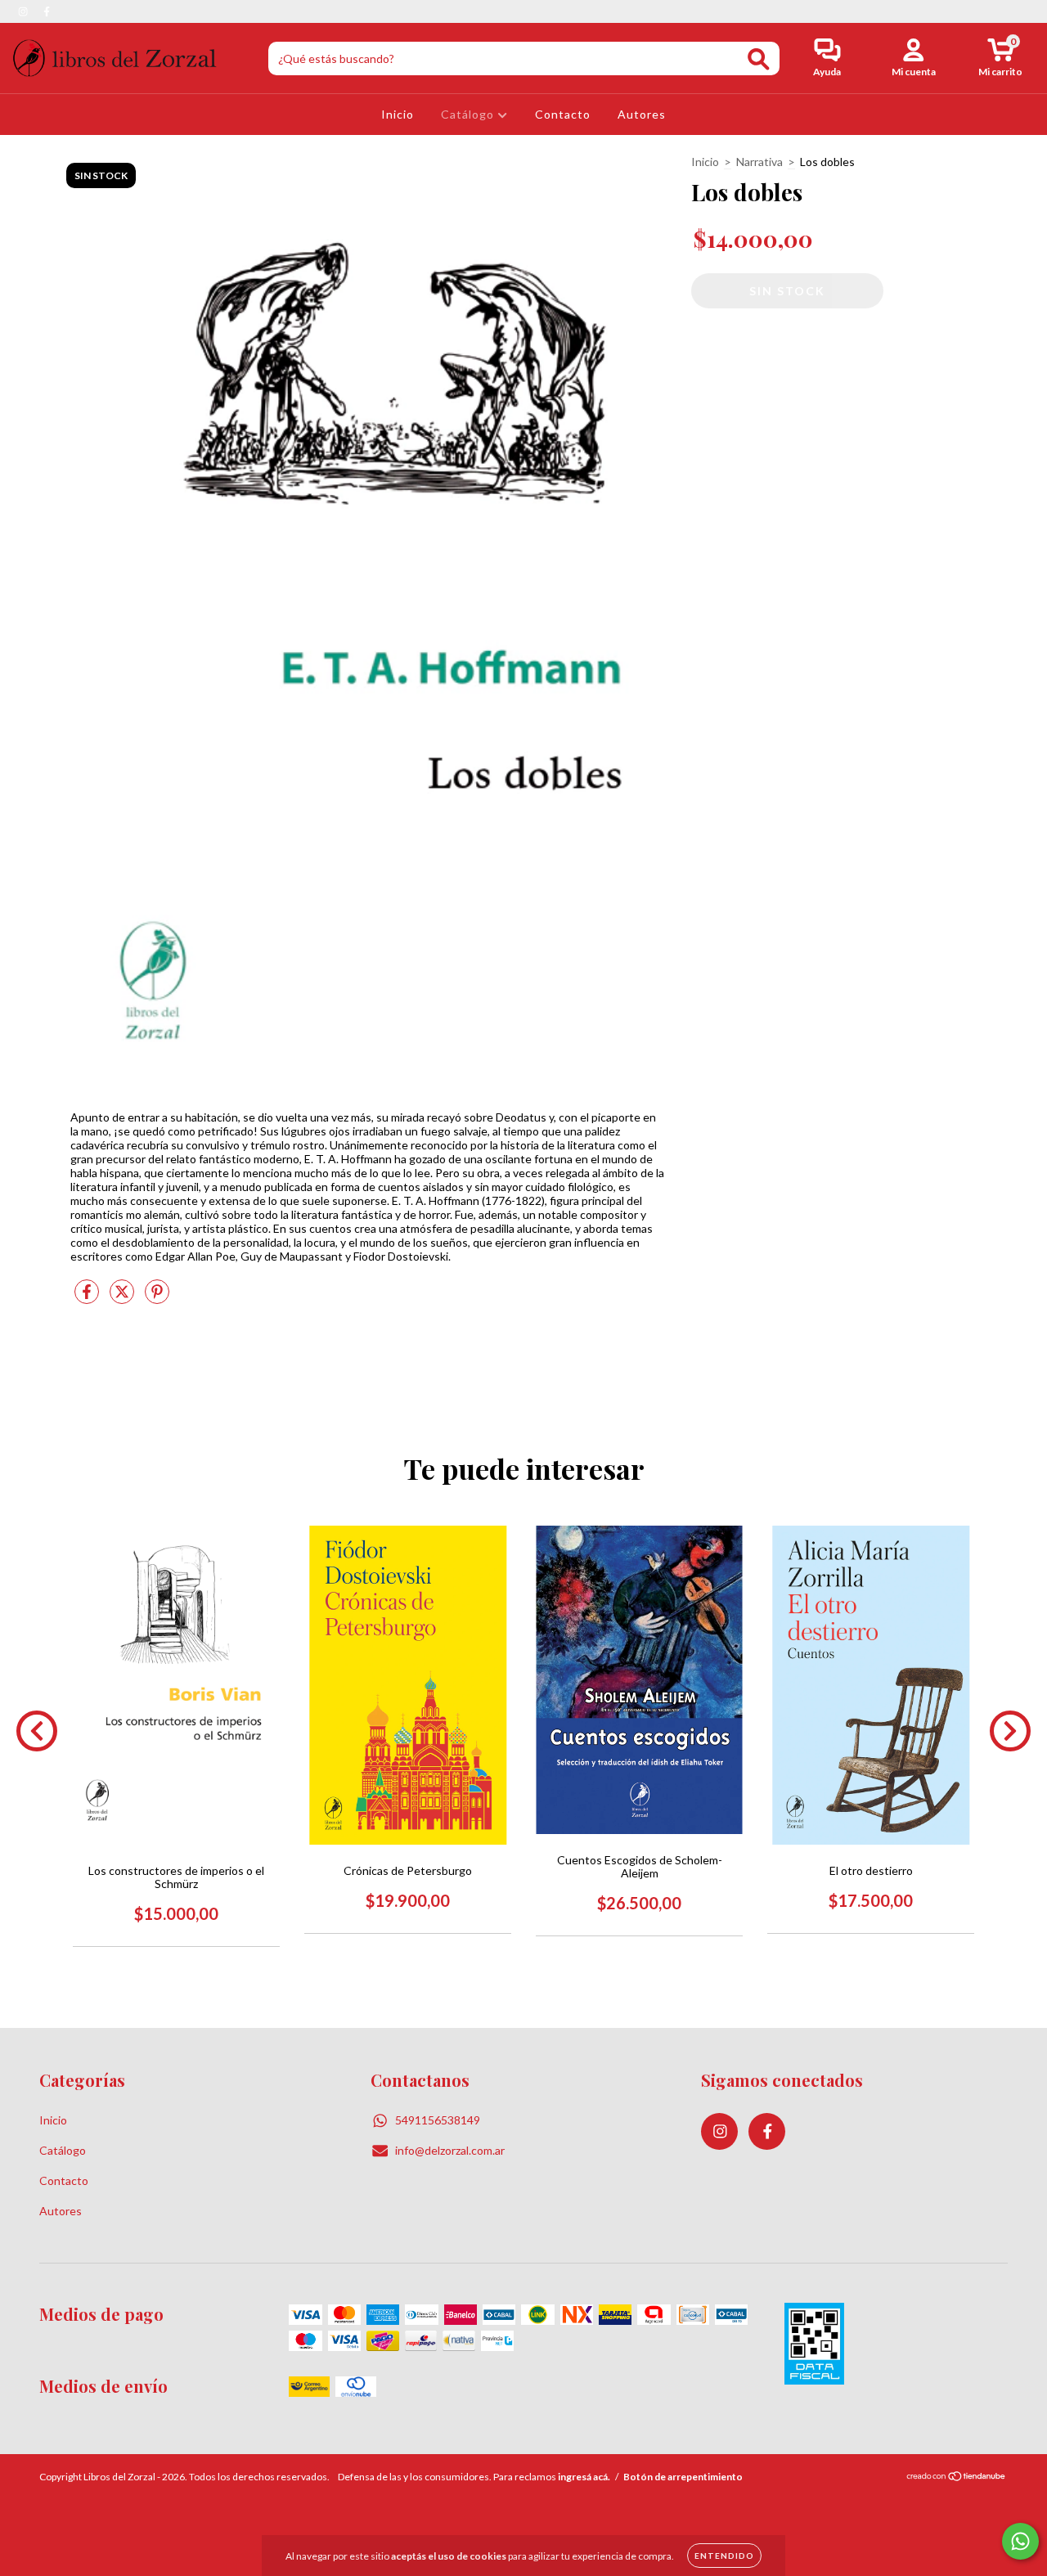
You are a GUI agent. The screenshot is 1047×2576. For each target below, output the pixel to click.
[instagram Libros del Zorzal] (24, 11)
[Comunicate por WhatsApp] (1020, 2541)
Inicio (398, 114)
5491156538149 (438, 2120)
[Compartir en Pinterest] (157, 1298)
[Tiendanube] (957, 2478)
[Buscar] (759, 59)
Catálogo (469, 114)
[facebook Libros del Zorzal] (47, 11)
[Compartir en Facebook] (88, 1298)
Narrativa (759, 162)
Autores (642, 114)
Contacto (563, 114)
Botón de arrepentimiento (683, 2477)
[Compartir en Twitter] (123, 1298)
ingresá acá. (584, 2477)
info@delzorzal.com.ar (450, 2150)
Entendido (724, 2556)
